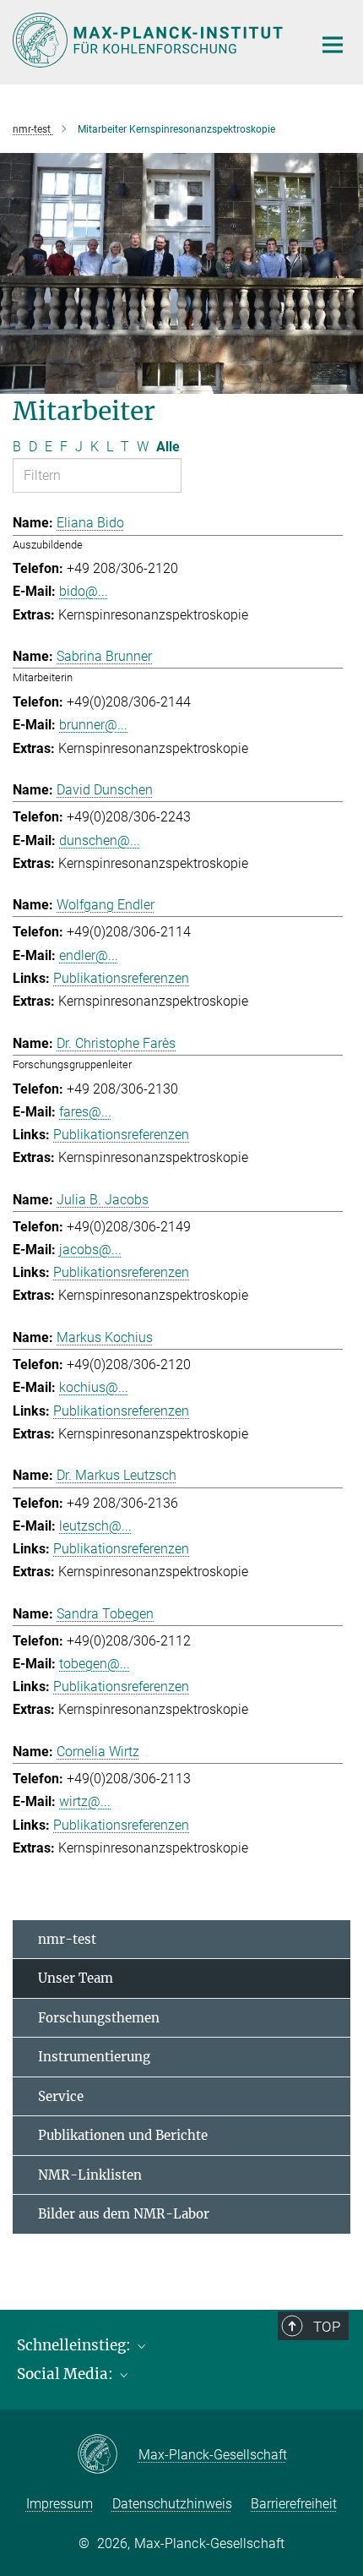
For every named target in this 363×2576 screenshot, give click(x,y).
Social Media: (67, 2374)
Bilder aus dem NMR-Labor (124, 2214)
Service (61, 2096)
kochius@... (94, 1387)
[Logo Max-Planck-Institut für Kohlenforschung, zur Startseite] (150, 40)
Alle (168, 447)
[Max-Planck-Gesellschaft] (108, 2455)
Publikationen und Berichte (123, 2135)
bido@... (84, 591)
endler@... (89, 955)
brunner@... (93, 725)
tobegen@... (95, 1664)
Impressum (60, 2504)
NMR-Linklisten (90, 2175)
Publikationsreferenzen (121, 978)
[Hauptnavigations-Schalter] (333, 45)
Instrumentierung (94, 2057)
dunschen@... (100, 840)
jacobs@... (90, 1250)
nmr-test (67, 1939)
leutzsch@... (95, 1526)
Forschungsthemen (99, 2018)
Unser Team (76, 1978)
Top (327, 2327)
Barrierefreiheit (294, 2504)
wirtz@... (85, 1801)
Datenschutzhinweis (172, 2504)
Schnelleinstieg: (76, 2345)
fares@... (85, 1112)
